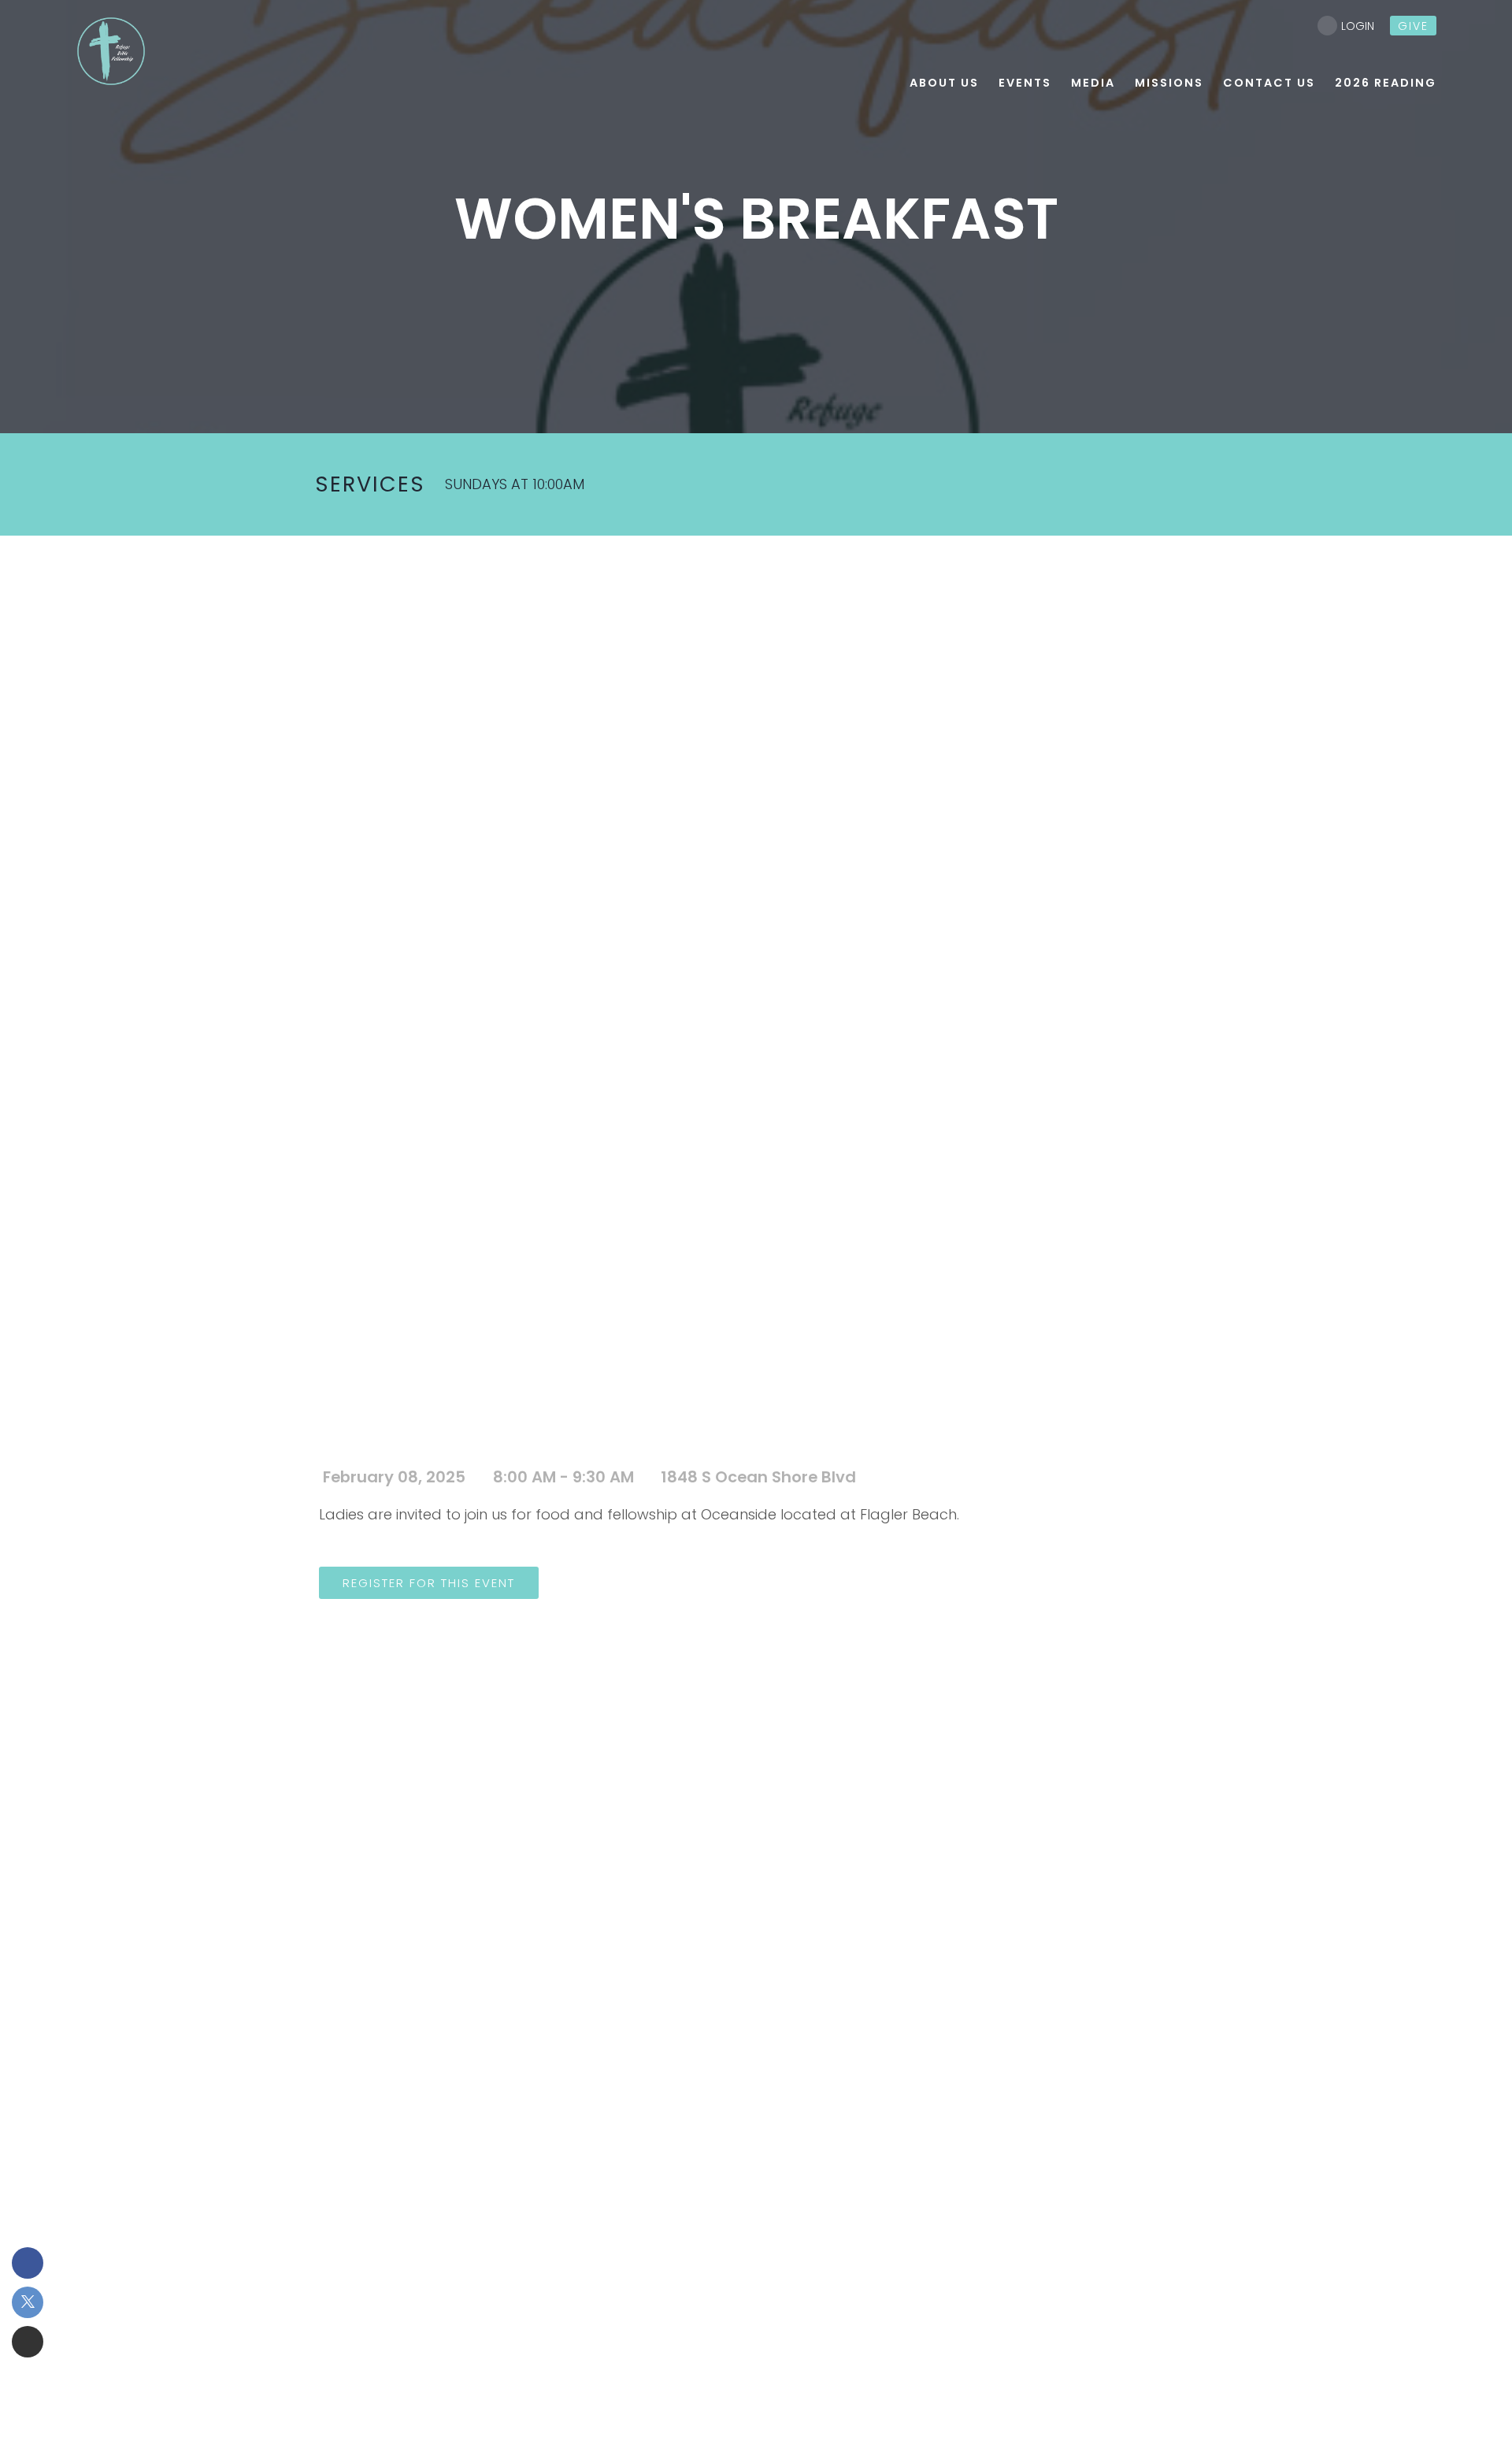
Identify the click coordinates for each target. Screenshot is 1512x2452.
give (1413, 26)
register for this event (429, 1583)
